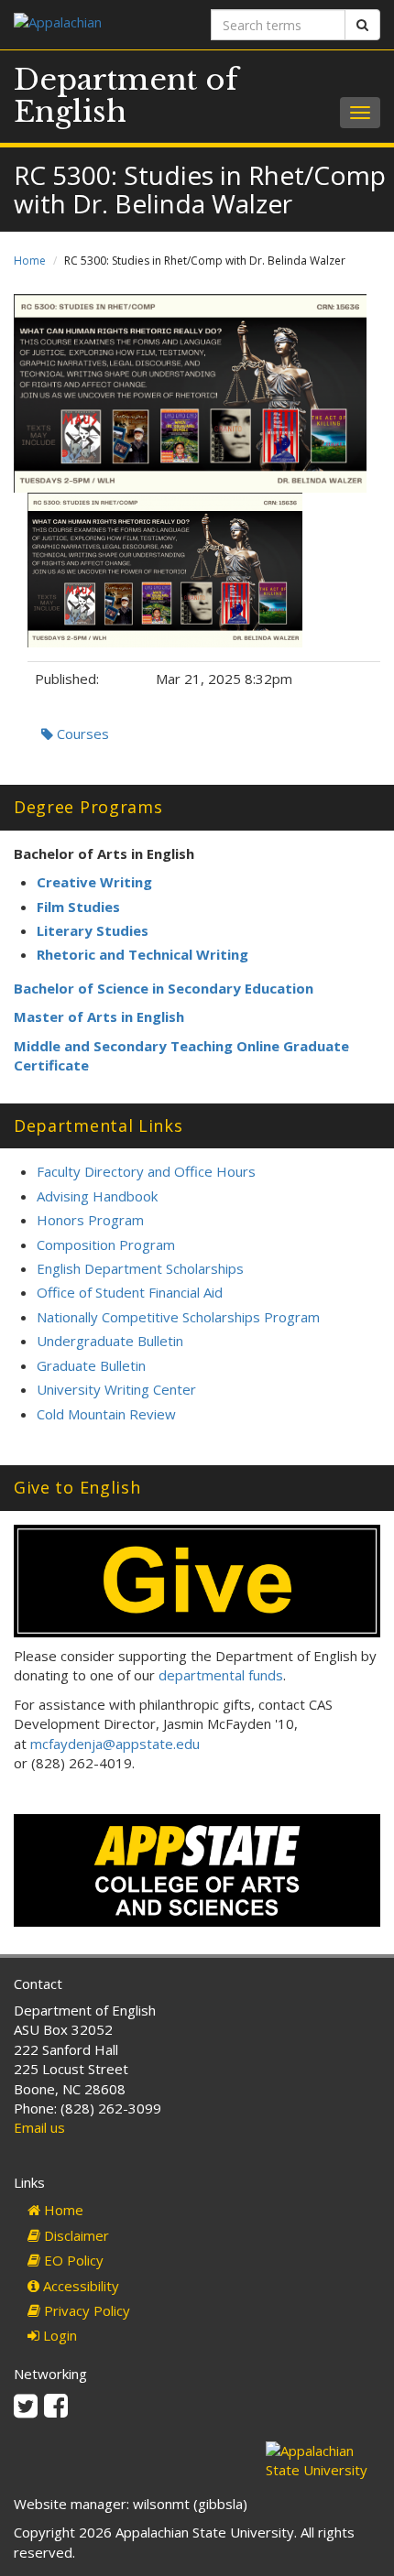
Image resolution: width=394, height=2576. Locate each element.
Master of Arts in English (99, 1016)
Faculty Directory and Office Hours (146, 1171)
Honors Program (90, 1220)
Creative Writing (94, 882)
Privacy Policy (85, 2310)
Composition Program (106, 1245)
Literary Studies (93, 930)
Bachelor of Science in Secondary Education (164, 988)
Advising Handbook (97, 1196)
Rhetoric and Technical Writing (142, 954)
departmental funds (221, 1675)
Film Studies (78, 907)
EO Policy (72, 2260)
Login (58, 2335)
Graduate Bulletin (91, 1365)
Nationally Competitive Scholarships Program (178, 1317)
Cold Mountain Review (106, 1414)
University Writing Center (116, 1389)
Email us (39, 2127)
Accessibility (79, 2286)
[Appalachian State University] (98, 24)
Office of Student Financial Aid (130, 1292)
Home (30, 261)
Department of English (126, 96)
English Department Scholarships (140, 1268)
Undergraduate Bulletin (110, 1341)
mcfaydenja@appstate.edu (115, 1744)
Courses (81, 734)
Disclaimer (75, 2235)
